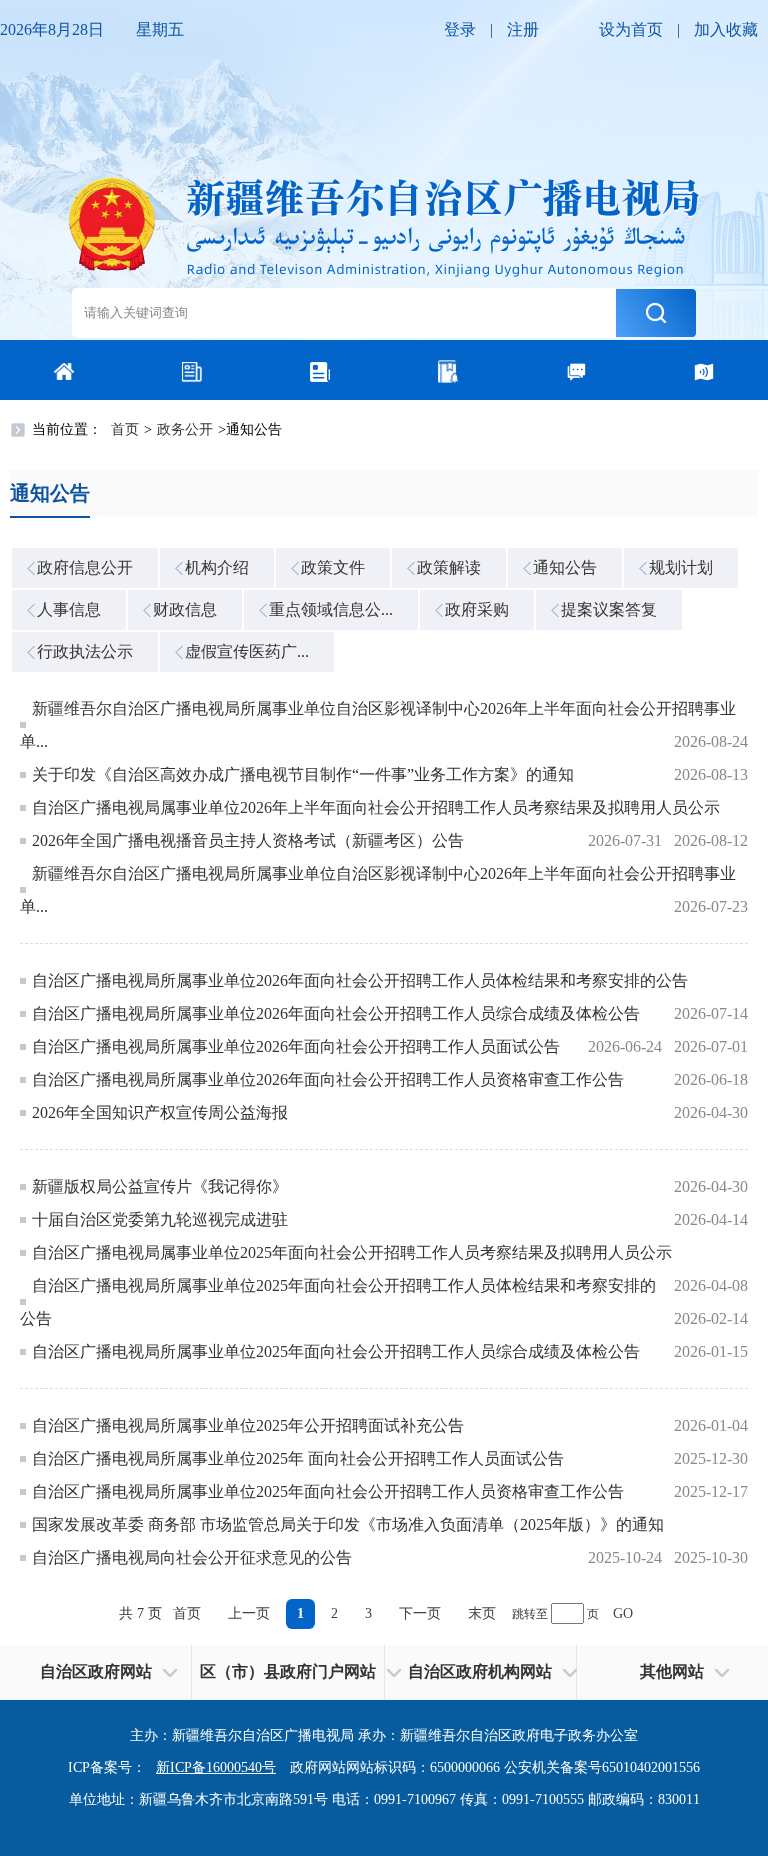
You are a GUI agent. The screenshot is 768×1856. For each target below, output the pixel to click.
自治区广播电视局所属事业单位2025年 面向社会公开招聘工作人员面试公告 (298, 1458)
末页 (482, 1613)
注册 (523, 29)
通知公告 (565, 567)
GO (623, 1613)
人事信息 (69, 609)
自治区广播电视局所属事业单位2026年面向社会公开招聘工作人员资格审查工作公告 (328, 1079)
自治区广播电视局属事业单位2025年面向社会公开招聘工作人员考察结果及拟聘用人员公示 (352, 1252)
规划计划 (681, 567)
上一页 (249, 1613)
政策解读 (449, 567)
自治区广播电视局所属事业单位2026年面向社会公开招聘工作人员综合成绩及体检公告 (336, 1013)
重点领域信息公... (331, 609)
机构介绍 (217, 567)
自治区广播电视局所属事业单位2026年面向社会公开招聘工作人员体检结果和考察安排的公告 (360, 980)
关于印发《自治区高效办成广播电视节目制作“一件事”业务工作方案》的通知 (303, 774)
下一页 (420, 1613)
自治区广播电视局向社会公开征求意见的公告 (192, 1557)
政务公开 (185, 429)
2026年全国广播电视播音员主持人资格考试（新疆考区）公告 (248, 840)
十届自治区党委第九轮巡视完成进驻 (160, 1219)
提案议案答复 (609, 609)
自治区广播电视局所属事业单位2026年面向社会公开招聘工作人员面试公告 (296, 1046)
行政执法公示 (85, 651)
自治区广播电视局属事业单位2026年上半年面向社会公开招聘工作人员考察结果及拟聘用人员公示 (376, 807)
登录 (460, 29)
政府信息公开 (85, 567)
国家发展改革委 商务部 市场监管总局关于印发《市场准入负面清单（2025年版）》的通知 (348, 1524)
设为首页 (631, 29)
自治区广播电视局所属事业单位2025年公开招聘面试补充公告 (248, 1425)
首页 (125, 429)
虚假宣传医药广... (247, 651)
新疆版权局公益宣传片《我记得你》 (160, 1186)
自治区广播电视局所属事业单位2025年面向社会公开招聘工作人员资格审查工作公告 (328, 1491)
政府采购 (477, 609)
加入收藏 (726, 29)
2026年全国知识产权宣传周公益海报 (160, 1112)
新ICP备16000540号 (216, 1767)
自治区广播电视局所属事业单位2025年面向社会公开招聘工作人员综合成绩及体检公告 (336, 1351)
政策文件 (333, 567)
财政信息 (185, 609)
